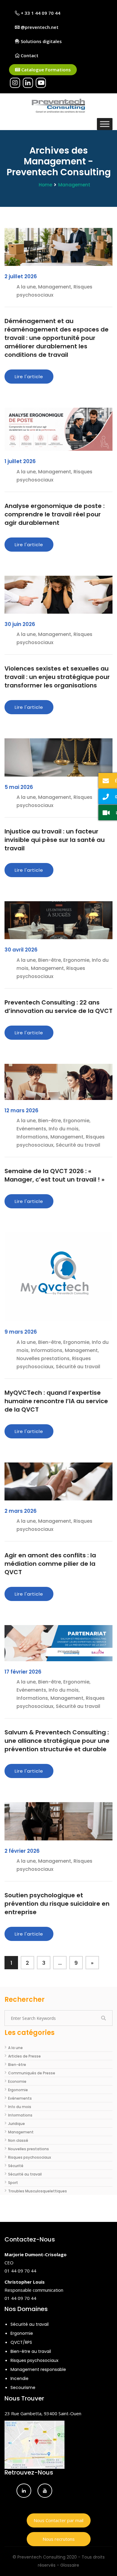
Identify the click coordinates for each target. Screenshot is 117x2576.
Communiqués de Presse (32, 2073)
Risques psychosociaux (30, 2157)
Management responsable (38, 2369)
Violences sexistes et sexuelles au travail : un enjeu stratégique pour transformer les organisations (57, 677)
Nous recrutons (59, 2539)
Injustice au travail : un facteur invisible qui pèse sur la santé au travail (55, 840)
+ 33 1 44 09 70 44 (40, 13)
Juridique (16, 2124)
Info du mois (20, 2107)
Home (45, 185)
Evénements (20, 2098)
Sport (13, 2183)
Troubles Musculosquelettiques (37, 2191)
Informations (20, 2115)
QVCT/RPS (21, 2342)
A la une (15, 2048)
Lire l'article (29, 377)
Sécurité (16, 2166)
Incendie (19, 2378)
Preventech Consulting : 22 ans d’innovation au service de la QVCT (58, 1007)
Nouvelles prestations (28, 2149)
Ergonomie (18, 2090)
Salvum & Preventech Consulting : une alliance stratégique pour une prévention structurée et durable (57, 1741)
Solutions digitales (41, 41)
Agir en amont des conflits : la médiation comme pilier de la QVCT (50, 1564)
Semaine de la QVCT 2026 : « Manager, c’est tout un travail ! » (54, 1175)
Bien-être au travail (31, 2351)
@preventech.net (39, 27)
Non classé (18, 2140)
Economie (17, 2081)
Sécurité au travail (25, 2174)
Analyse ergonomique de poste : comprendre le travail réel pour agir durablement (55, 514)
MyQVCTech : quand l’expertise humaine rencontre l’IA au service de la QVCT (56, 1401)
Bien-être (17, 2065)
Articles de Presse (24, 2056)
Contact (29, 55)
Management (74, 185)
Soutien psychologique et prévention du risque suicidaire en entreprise (57, 1904)
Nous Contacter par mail (58, 2520)
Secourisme (23, 2388)
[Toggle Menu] (105, 124)
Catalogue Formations (45, 70)
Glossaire (70, 2565)
